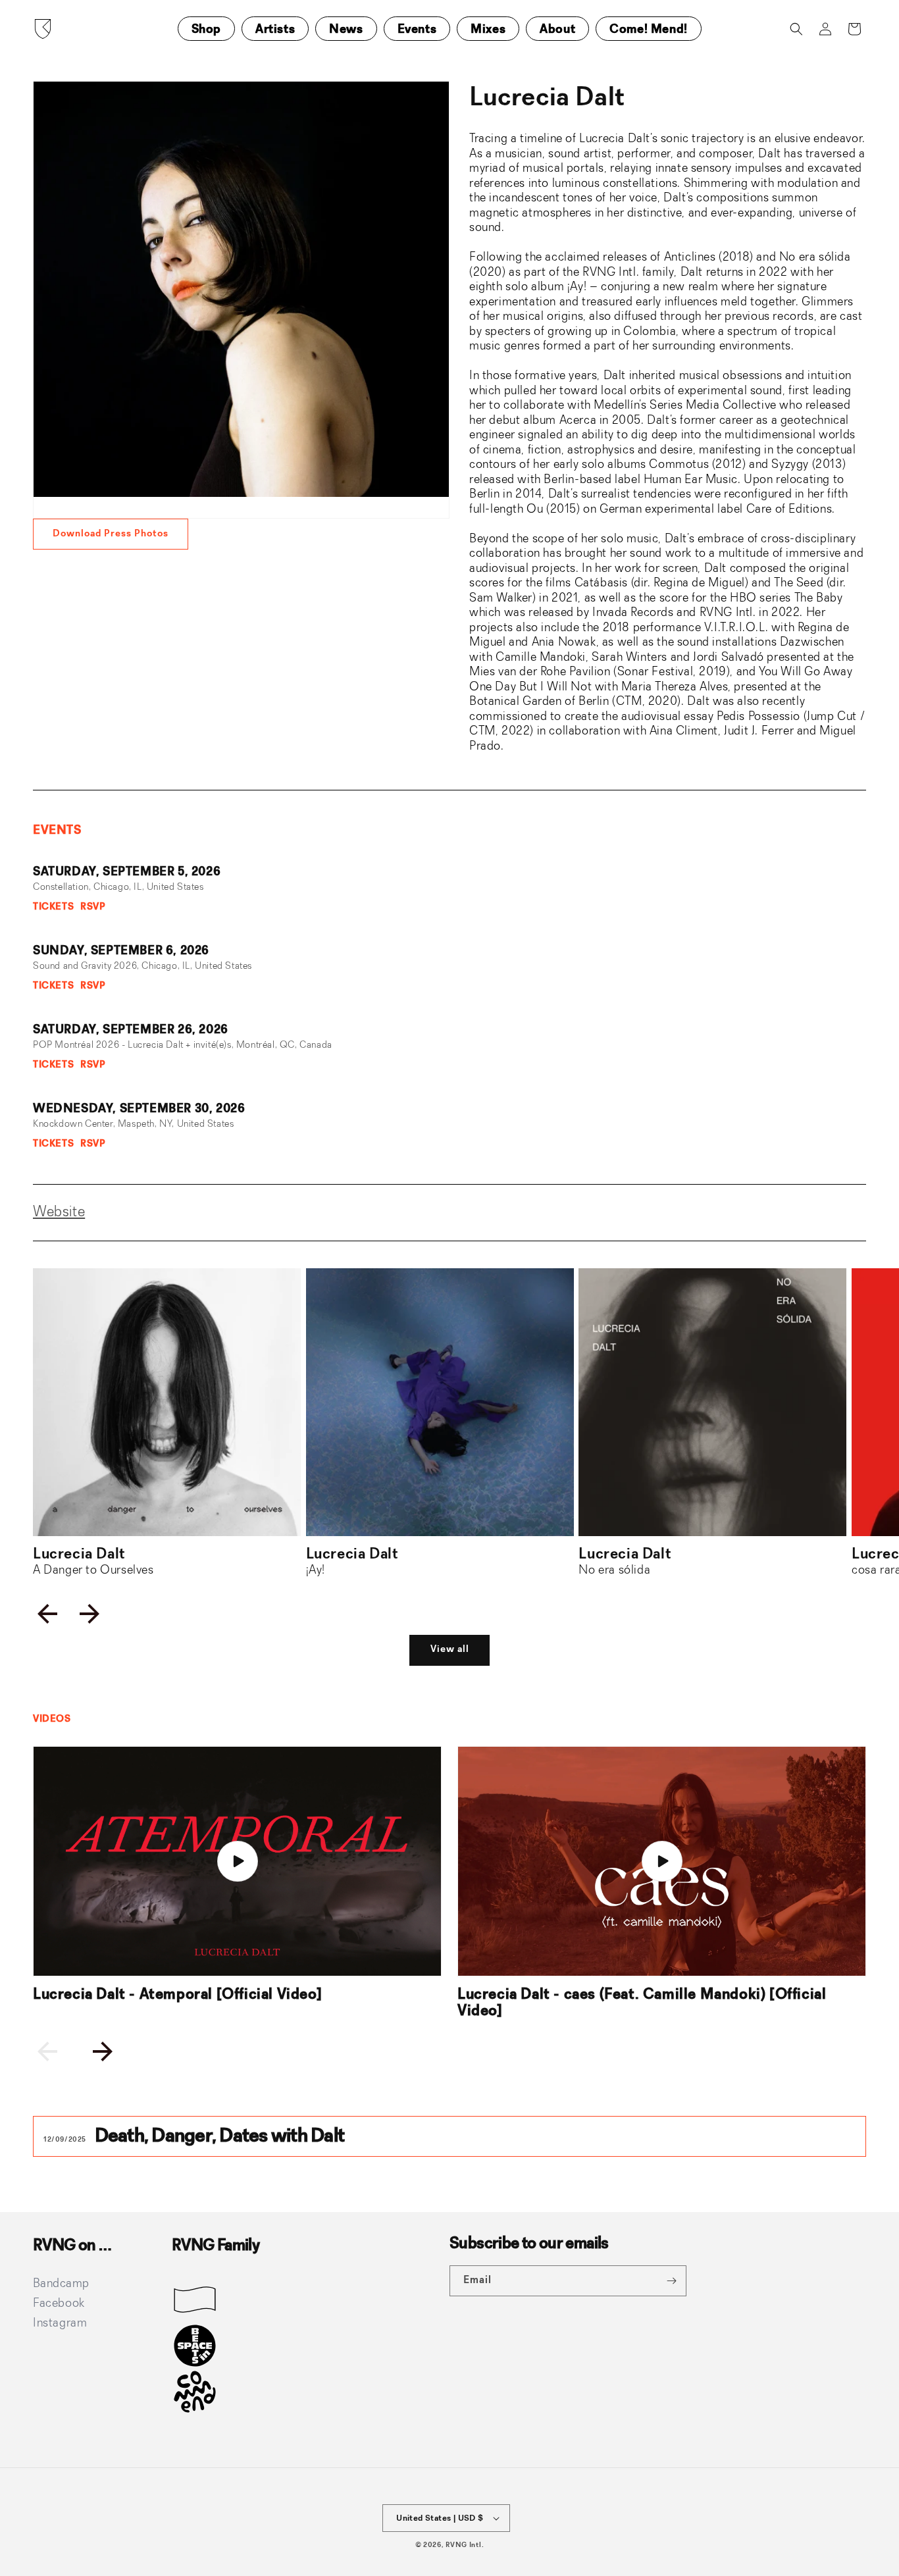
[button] (796, 29)
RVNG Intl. (465, 2545)
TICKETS (53, 907)
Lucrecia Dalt (93, 1562)
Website (59, 1212)
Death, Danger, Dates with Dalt (221, 2136)
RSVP (93, 907)
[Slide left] (47, 1614)
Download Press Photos (111, 534)
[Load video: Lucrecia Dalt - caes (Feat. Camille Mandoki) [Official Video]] (662, 1862)
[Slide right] (90, 1614)
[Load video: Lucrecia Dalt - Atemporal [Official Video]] (237, 1862)
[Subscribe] (671, 2281)
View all (450, 1650)
